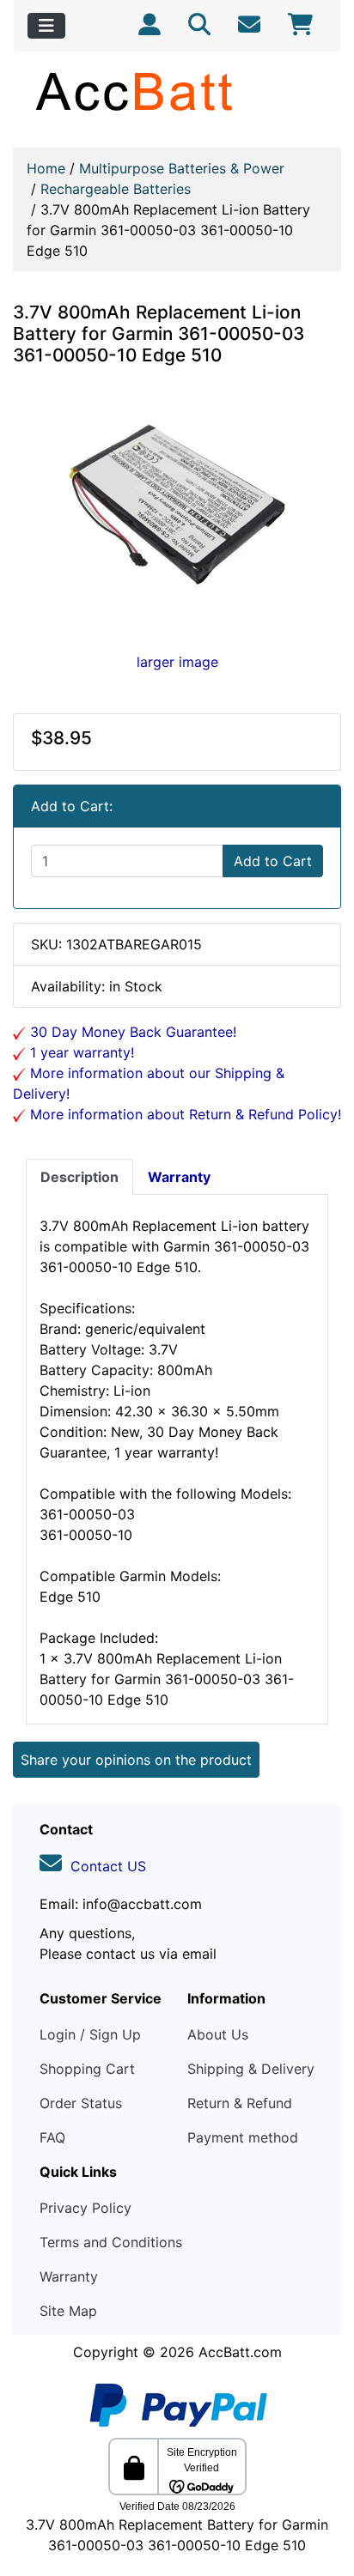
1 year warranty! (80, 1052)
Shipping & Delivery (251, 2069)
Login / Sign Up (90, 2034)
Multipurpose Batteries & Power (182, 168)
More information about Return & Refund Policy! (183, 1114)
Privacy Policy (85, 2208)
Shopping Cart (87, 2069)
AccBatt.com (240, 2352)
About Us (218, 2034)
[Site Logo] (177, 91)
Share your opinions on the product (136, 1760)
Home (46, 168)
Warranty (69, 2276)
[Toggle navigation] (46, 26)
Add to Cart (273, 861)
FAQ (52, 2137)
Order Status (81, 2103)
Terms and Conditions (111, 2242)
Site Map (68, 2311)
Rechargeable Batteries (116, 189)
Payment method (243, 2137)
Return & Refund (240, 2103)
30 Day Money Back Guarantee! (131, 1032)
